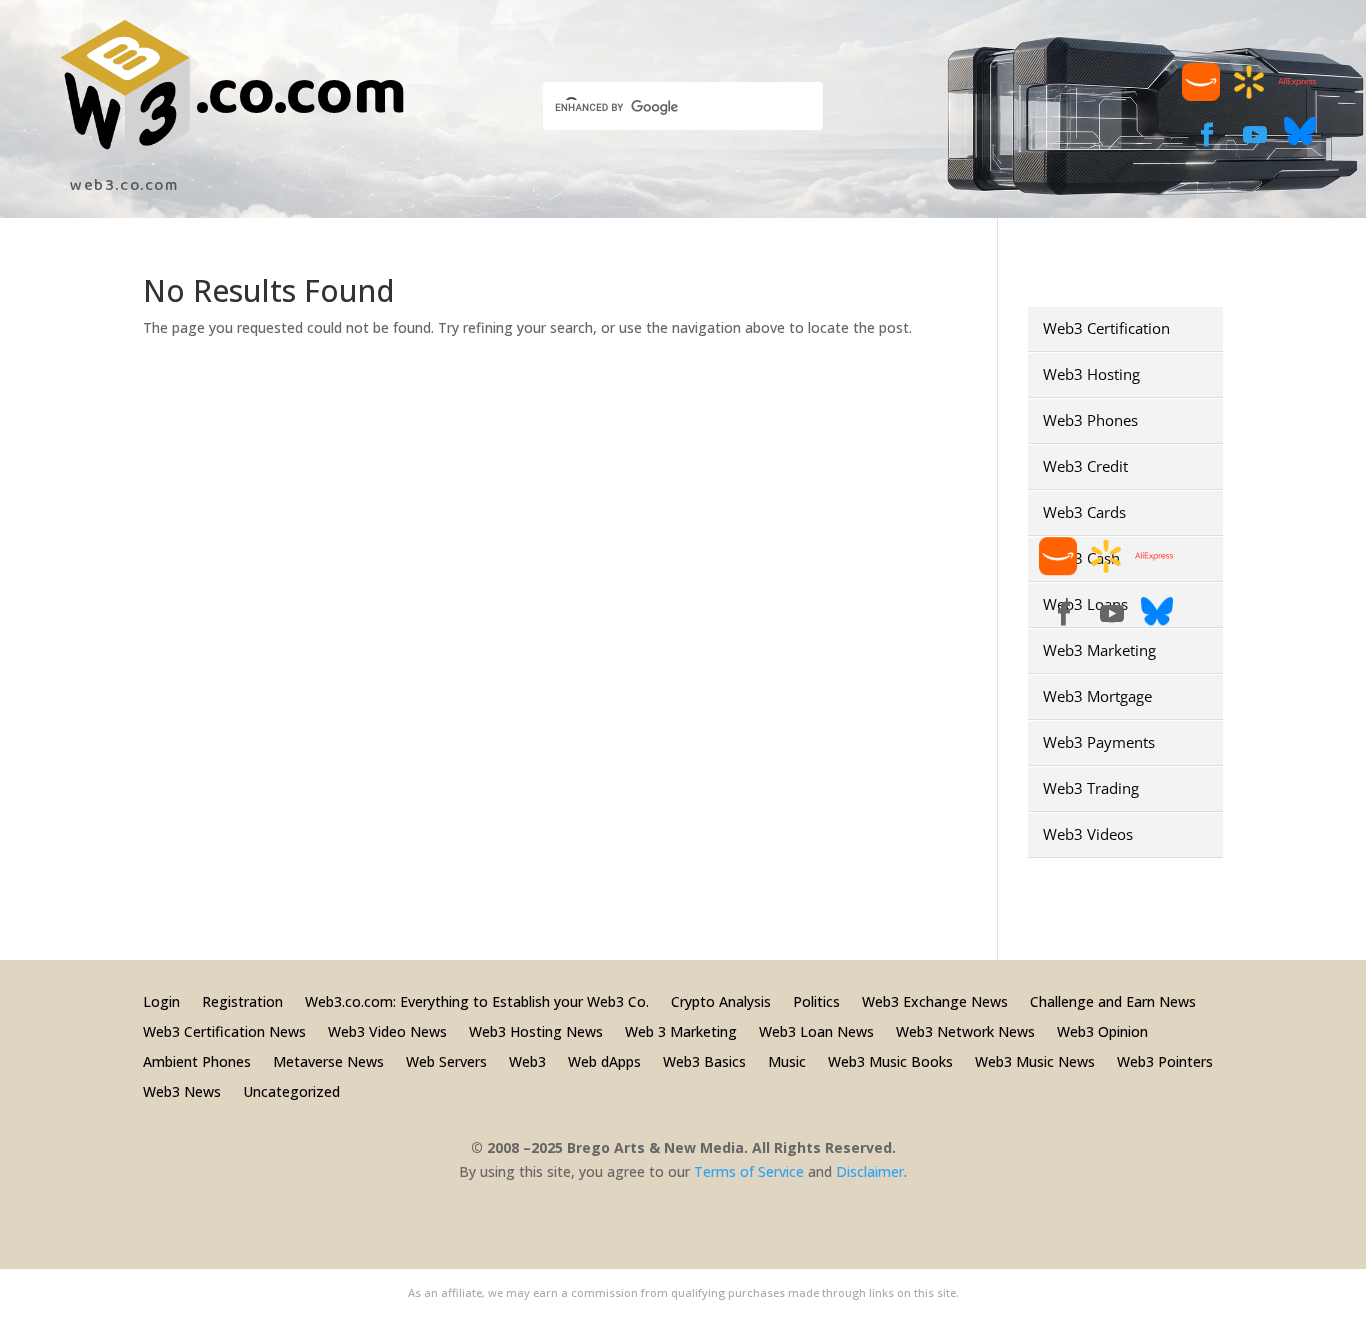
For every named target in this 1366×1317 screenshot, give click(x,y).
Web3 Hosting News (536, 1030)
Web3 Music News (1035, 1060)
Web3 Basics (704, 1060)
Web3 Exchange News (935, 1000)
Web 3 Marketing (681, 1030)
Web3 (527, 1060)
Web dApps (604, 1060)
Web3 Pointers (1165, 1060)
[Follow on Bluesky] (1300, 141)
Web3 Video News (387, 1030)
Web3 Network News (965, 1030)
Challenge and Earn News (1113, 1000)
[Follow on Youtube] (1255, 135)
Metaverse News (328, 1060)
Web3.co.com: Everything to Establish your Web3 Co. (477, 1000)
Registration (242, 1000)
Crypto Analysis (721, 1000)
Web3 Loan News (816, 1030)
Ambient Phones (197, 1060)
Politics (816, 1000)
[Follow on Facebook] (1207, 135)
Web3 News (182, 1090)
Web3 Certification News (224, 1030)
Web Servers (446, 1060)
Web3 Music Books (890, 1060)
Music (787, 1060)
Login (161, 1000)
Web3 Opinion (1102, 1030)
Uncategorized (291, 1090)
